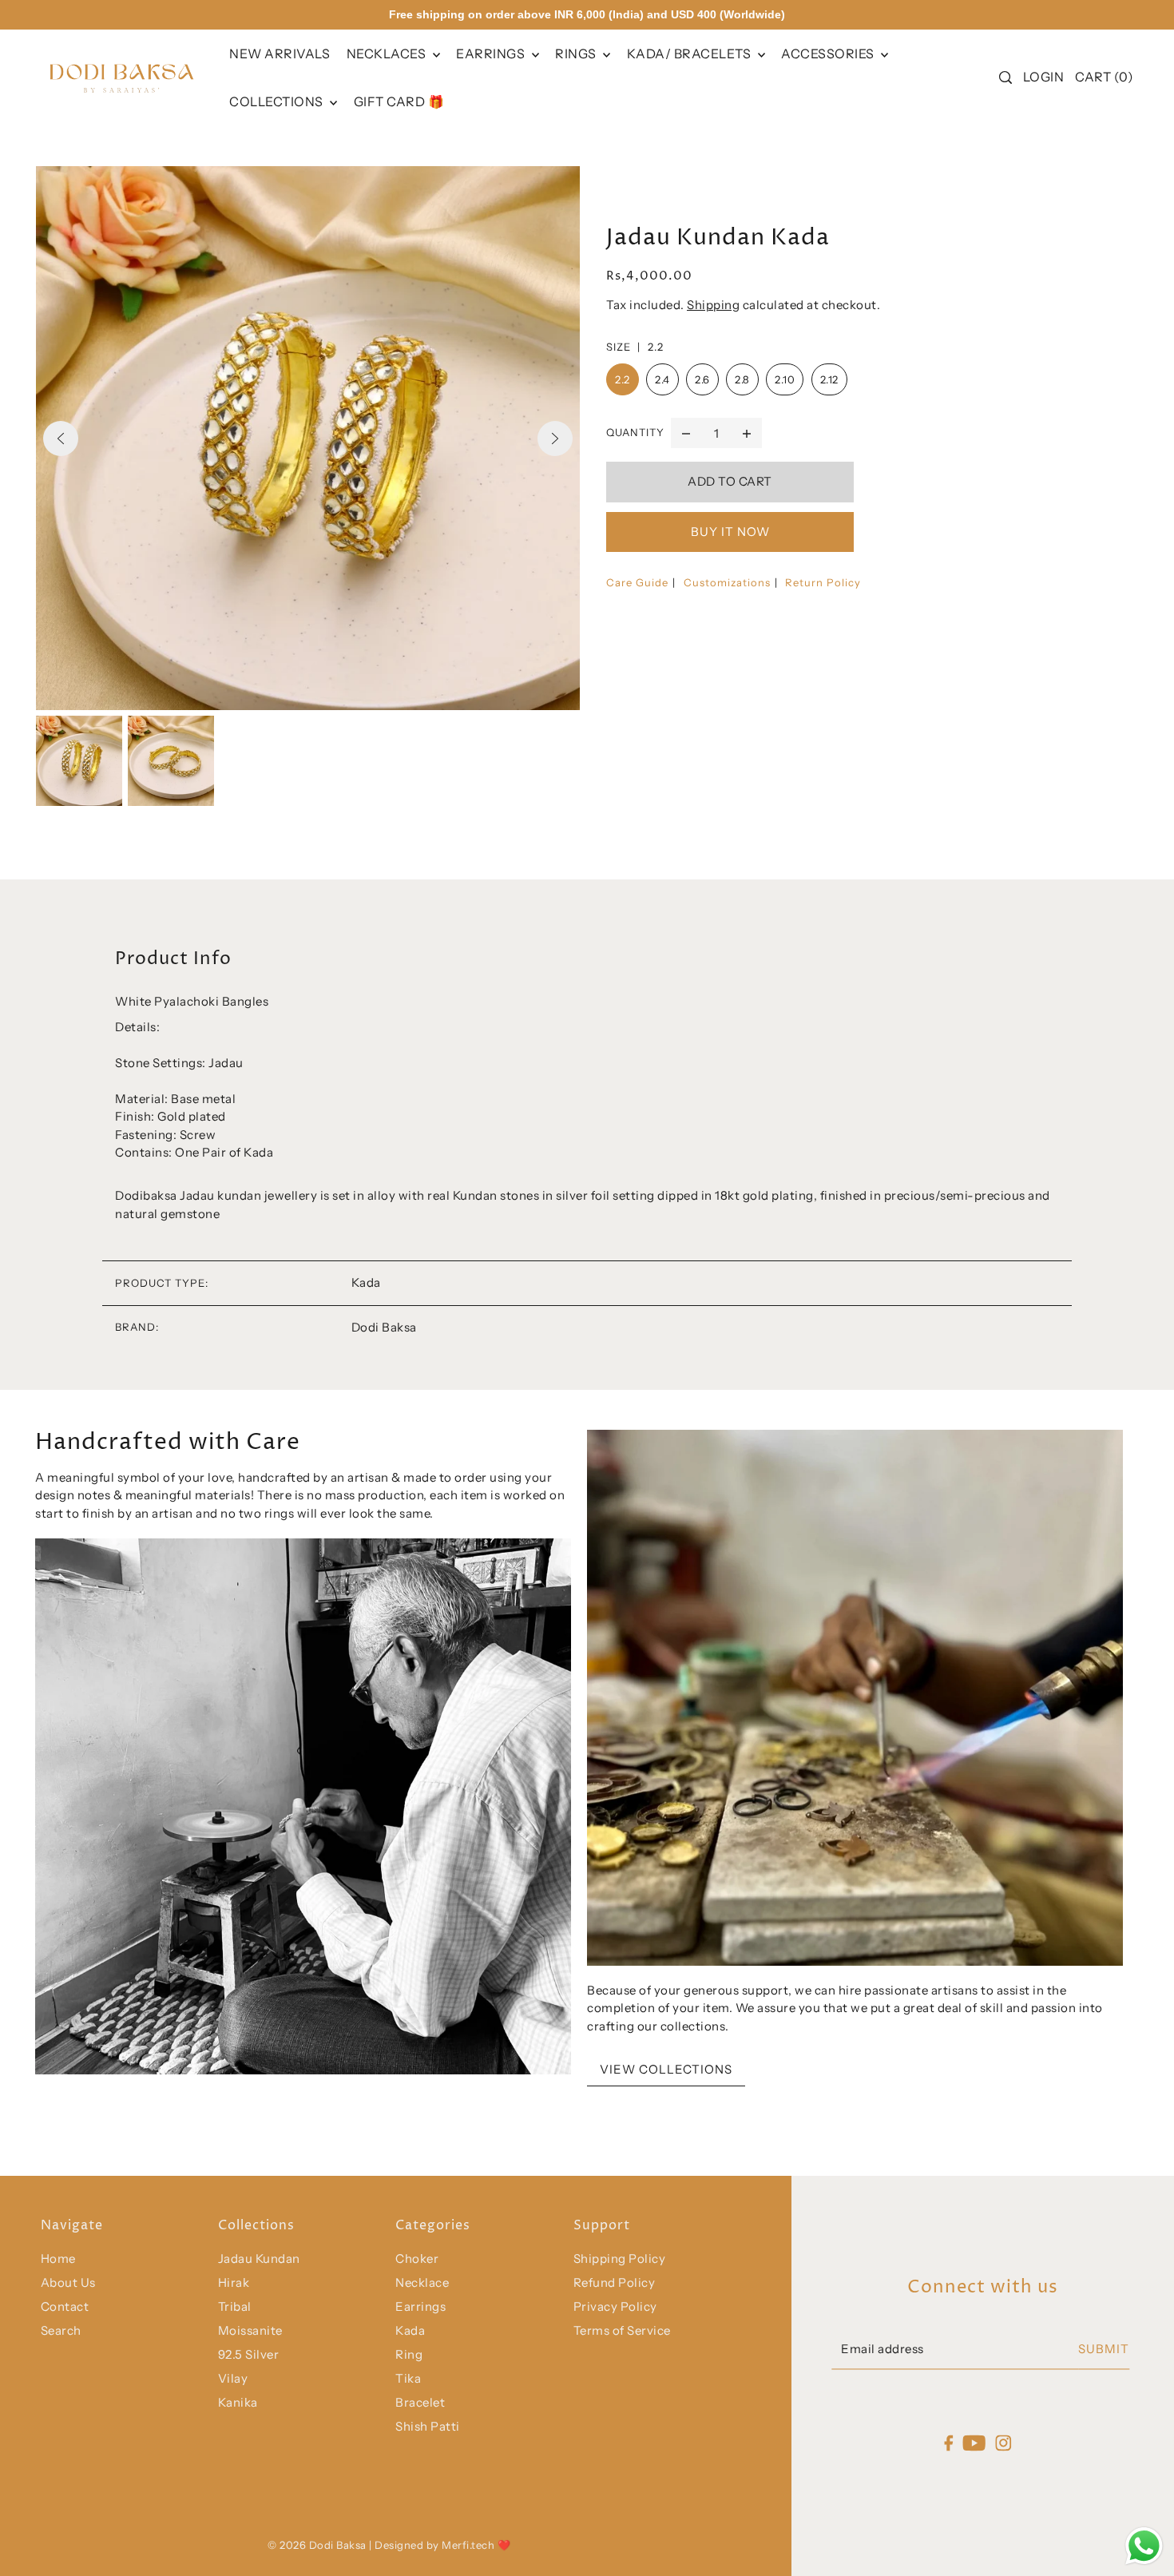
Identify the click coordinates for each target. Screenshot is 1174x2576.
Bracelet (420, 2402)
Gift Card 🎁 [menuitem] (399, 101)
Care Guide (637, 582)
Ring (409, 2354)
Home (58, 2258)
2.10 (785, 379)
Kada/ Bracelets (690, 54)
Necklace (422, 2282)
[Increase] (747, 433)
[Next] (555, 439)
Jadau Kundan (259, 2258)
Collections (278, 101)
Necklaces (388, 54)
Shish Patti (428, 2426)
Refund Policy (615, 2282)
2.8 (742, 379)
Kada (410, 2330)
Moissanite (250, 2330)
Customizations (727, 582)
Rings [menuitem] (577, 54)
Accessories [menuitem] (829, 54)
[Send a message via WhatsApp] (1144, 2546)
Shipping (713, 305)
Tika (408, 2378)
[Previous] (61, 439)
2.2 (623, 379)
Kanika (238, 2402)
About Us (68, 2282)
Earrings (492, 54)
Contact (65, 2306)
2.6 (702, 379)
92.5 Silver (249, 2354)
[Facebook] (948, 2442)
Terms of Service (622, 2330)
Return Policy (823, 582)
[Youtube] (975, 2442)
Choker (417, 2258)
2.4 (662, 379)
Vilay (233, 2378)
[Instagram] (1004, 2442)
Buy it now (730, 532)
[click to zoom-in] (308, 438)
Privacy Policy (615, 2306)
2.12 (829, 379)
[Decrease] (686, 433)
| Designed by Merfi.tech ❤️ (440, 2545)
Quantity (635, 432)
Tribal (235, 2306)
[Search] (1005, 77)
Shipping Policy (620, 2258)
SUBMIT (1104, 2349)
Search (61, 2330)
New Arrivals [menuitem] (280, 54)
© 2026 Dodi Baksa (318, 2545)
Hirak (234, 2282)
